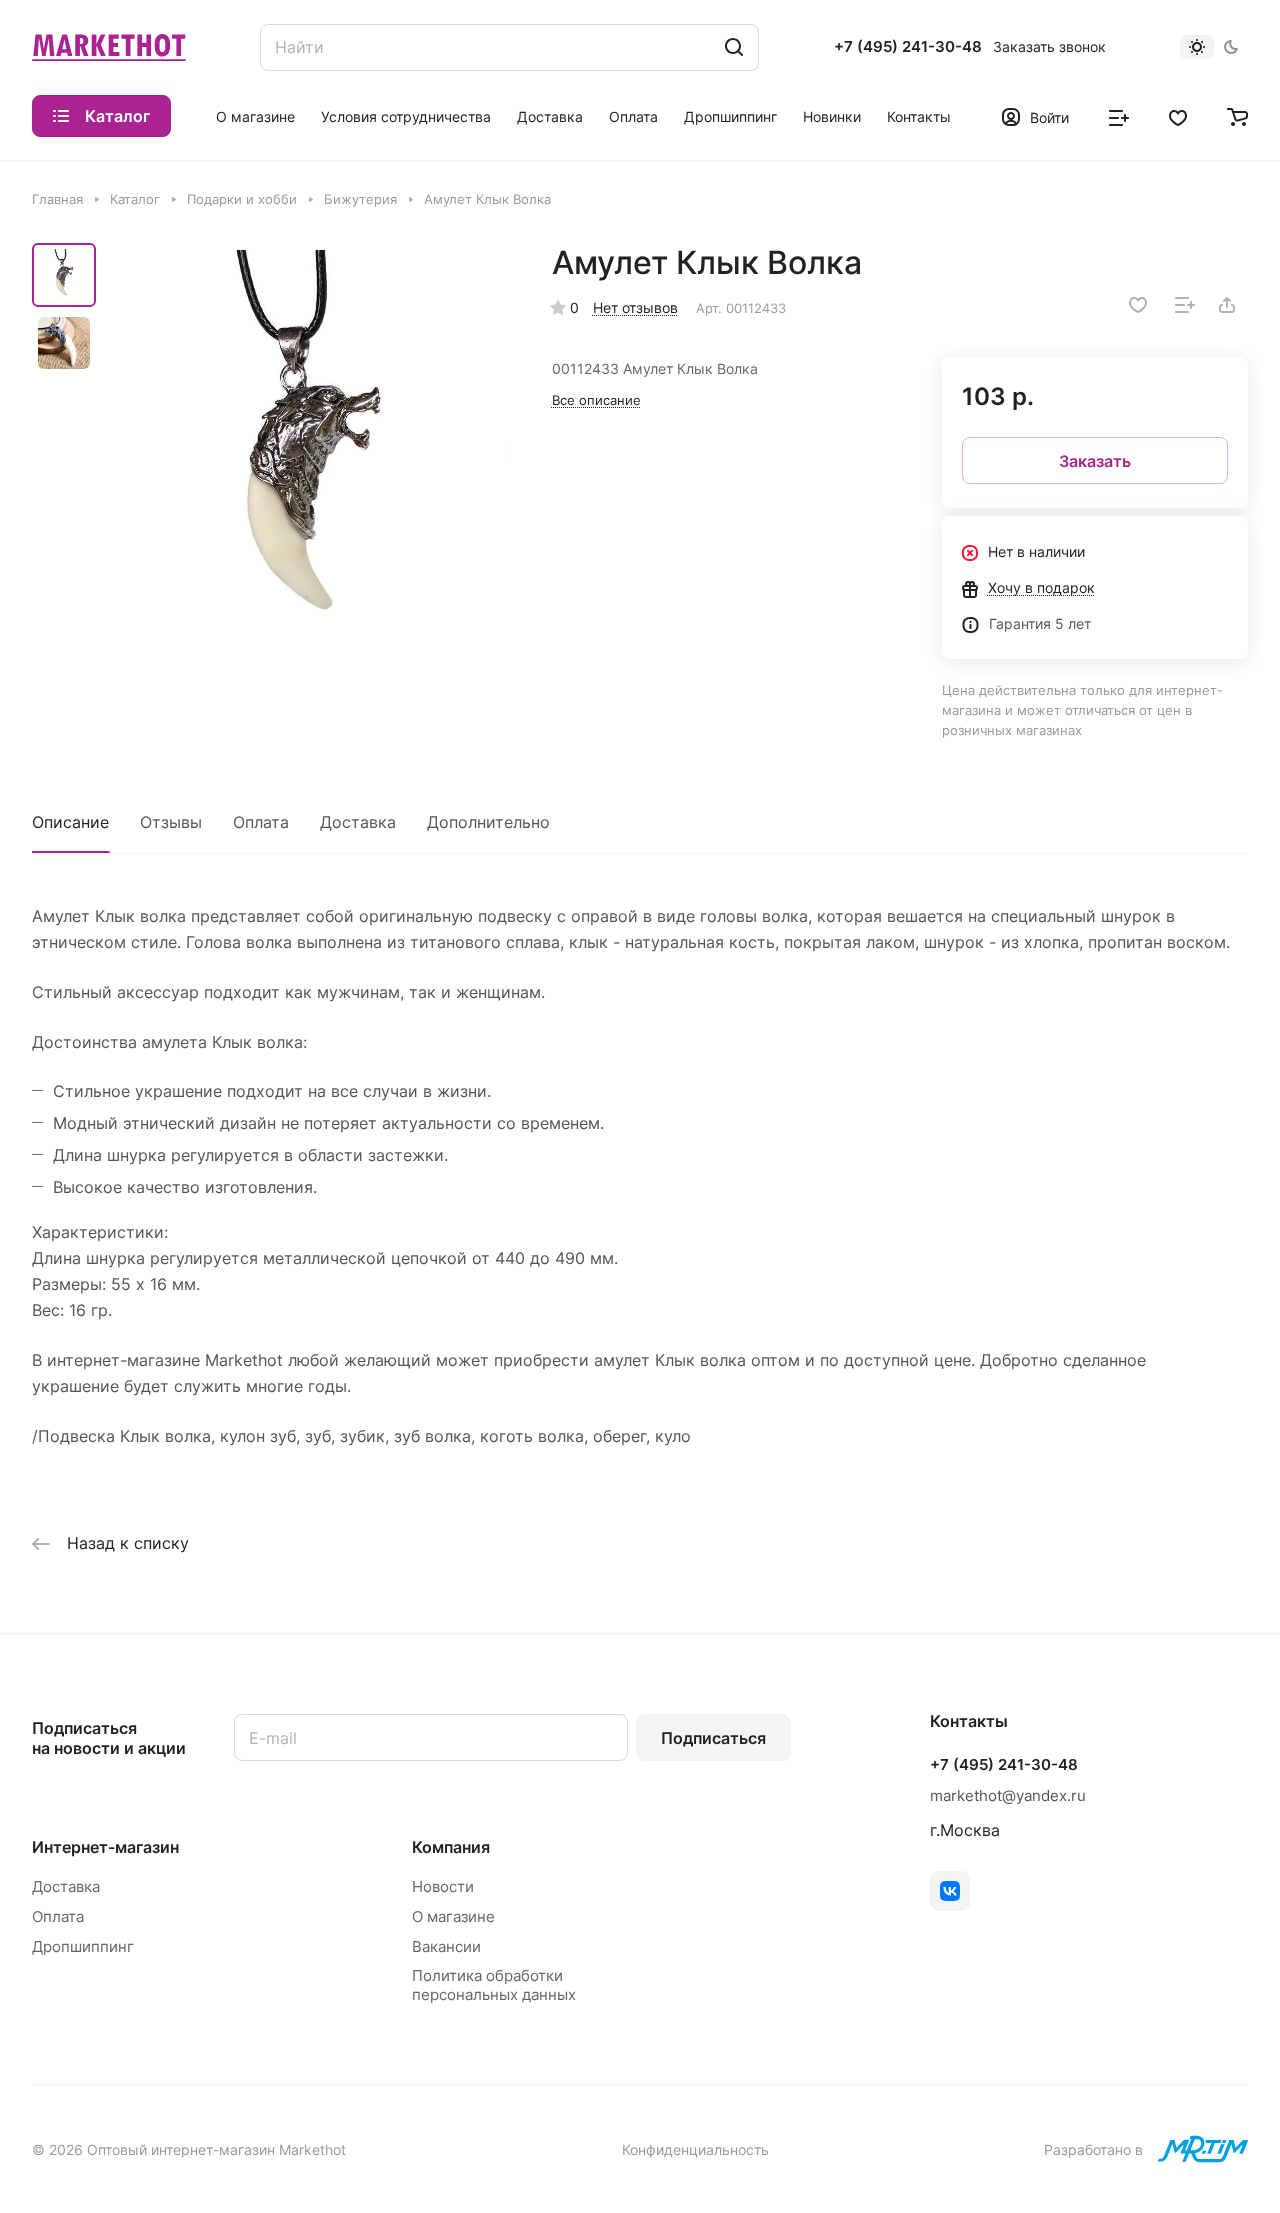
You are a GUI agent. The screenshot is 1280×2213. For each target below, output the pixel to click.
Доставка (358, 822)
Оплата (261, 822)
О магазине (453, 1916)
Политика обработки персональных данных (494, 1985)
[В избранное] (1138, 305)
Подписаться (713, 1738)
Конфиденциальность (695, 2149)
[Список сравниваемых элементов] (1119, 116)
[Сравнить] (1185, 305)
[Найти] (734, 47)
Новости (443, 1886)
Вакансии (446, 1946)
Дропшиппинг (83, 1946)
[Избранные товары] (1178, 116)
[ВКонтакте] (950, 1891)
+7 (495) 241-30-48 (908, 47)
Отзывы (171, 822)
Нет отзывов (635, 307)
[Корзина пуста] (1237, 116)
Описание (70, 822)
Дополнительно (488, 822)
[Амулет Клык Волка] (309, 451)
